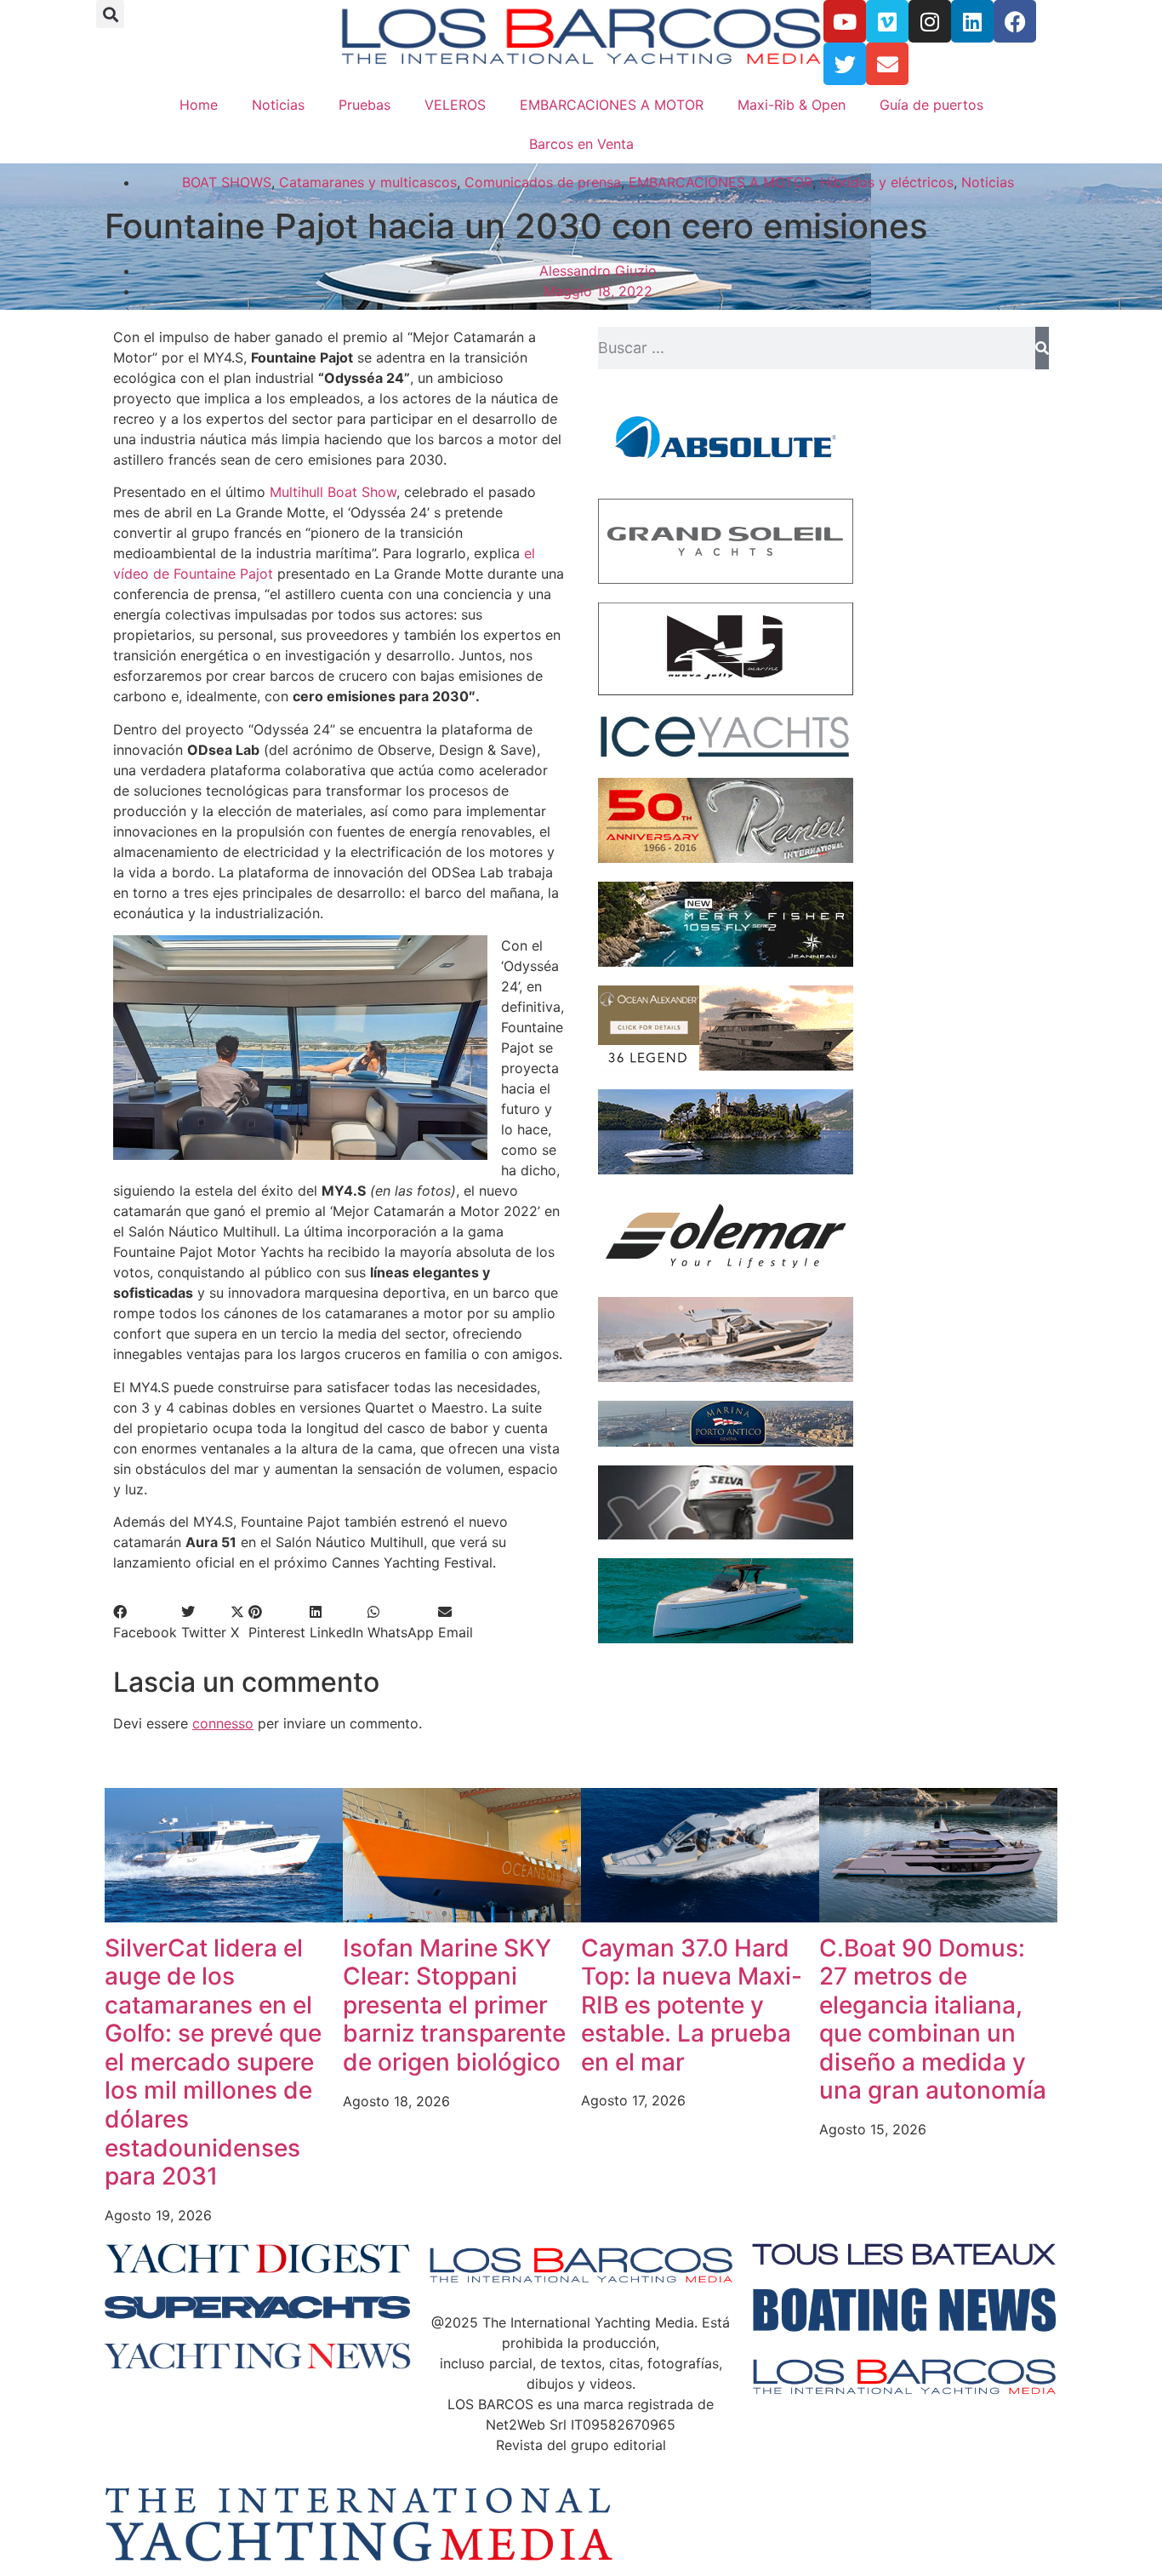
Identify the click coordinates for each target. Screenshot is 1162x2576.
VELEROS (455, 105)
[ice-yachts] (726, 754)
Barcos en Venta (581, 144)
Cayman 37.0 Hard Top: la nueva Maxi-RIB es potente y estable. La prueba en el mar (692, 2005)
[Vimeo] (887, 21)
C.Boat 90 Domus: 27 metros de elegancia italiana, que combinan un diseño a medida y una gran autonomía (933, 2019)
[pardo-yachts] (726, 1638)
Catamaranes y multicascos (368, 182)
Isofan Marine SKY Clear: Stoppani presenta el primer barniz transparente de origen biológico (454, 2005)
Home (199, 105)
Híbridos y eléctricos (887, 182)
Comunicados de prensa (543, 182)
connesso (223, 1723)
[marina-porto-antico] (726, 1442)
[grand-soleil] (726, 579)
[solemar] (726, 1273)
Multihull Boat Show (333, 492)
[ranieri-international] (726, 858)
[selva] (726, 1534)
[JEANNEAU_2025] (726, 962)
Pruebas (365, 105)
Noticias (278, 105)
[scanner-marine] (726, 1377)
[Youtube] (845, 21)
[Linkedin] (972, 21)
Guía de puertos (931, 105)
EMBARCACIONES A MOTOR (612, 105)
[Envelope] (887, 64)
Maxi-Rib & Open (792, 105)
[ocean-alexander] (726, 1065)
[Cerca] (1042, 348)
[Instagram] (930, 21)
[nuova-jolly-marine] (726, 690)
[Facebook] (1015, 21)
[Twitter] (845, 64)
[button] (110, 14)
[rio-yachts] (726, 1169)
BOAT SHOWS (227, 182)
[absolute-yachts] (726, 475)
